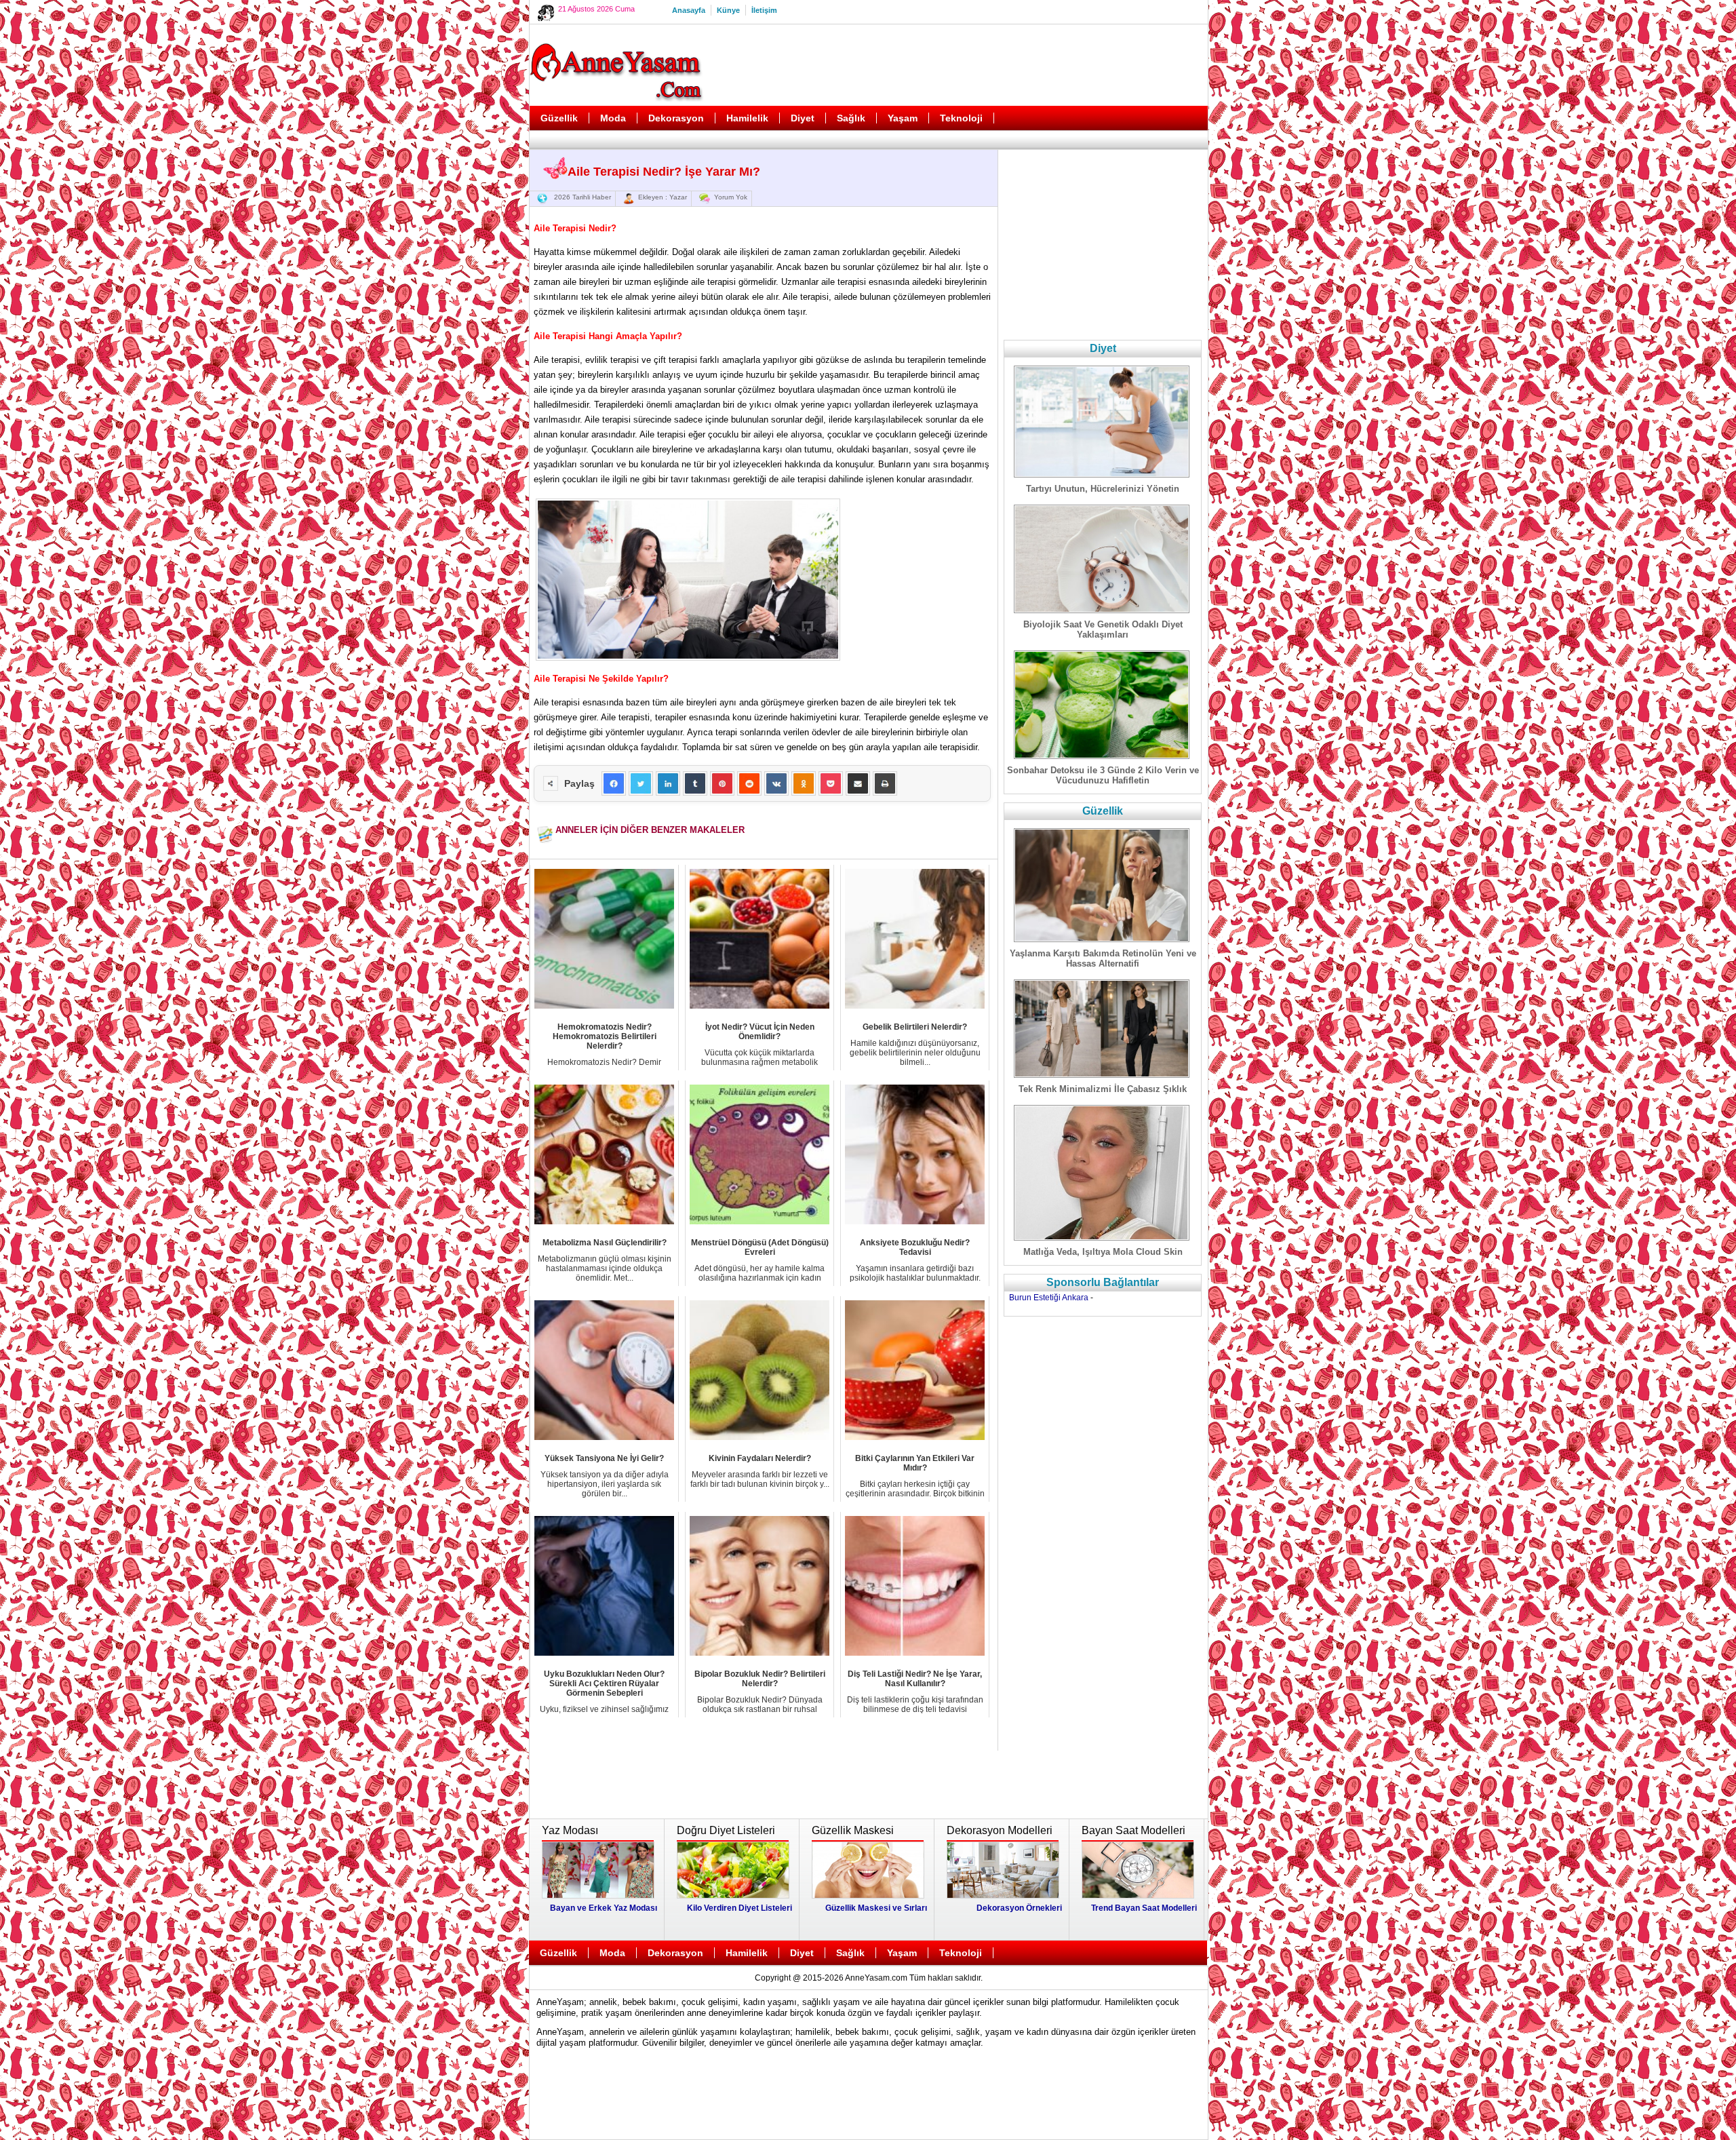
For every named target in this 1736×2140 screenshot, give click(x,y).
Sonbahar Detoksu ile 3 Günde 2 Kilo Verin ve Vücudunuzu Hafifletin (1103, 775)
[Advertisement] (957, 65)
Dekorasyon (676, 118)
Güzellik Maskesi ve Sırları (876, 1908)
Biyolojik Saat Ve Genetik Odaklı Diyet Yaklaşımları (1103, 629)
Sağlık (851, 118)
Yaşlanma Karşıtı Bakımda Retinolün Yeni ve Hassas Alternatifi (1103, 958)
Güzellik (559, 118)
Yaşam (903, 118)
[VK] (776, 783)
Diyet (803, 118)
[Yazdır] (885, 783)
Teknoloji (961, 118)
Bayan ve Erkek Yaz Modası (604, 1908)
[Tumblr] (695, 783)
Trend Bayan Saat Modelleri (1144, 1908)
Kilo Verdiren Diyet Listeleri (739, 1908)
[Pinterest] (722, 783)
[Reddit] (749, 783)
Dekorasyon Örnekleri (1019, 1908)
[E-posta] (858, 783)
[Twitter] (641, 783)
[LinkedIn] (668, 783)
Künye (728, 10)
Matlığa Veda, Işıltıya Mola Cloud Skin (1103, 1252)
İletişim (764, 10)
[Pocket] (831, 783)
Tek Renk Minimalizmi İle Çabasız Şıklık (1103, 1089)
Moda (613, 118)
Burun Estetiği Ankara (1049, 1298)
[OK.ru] (804, 783)
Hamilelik (747, 118)
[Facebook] (614, 783)
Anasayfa (689, 10)
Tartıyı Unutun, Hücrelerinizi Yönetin (1103, 489)
